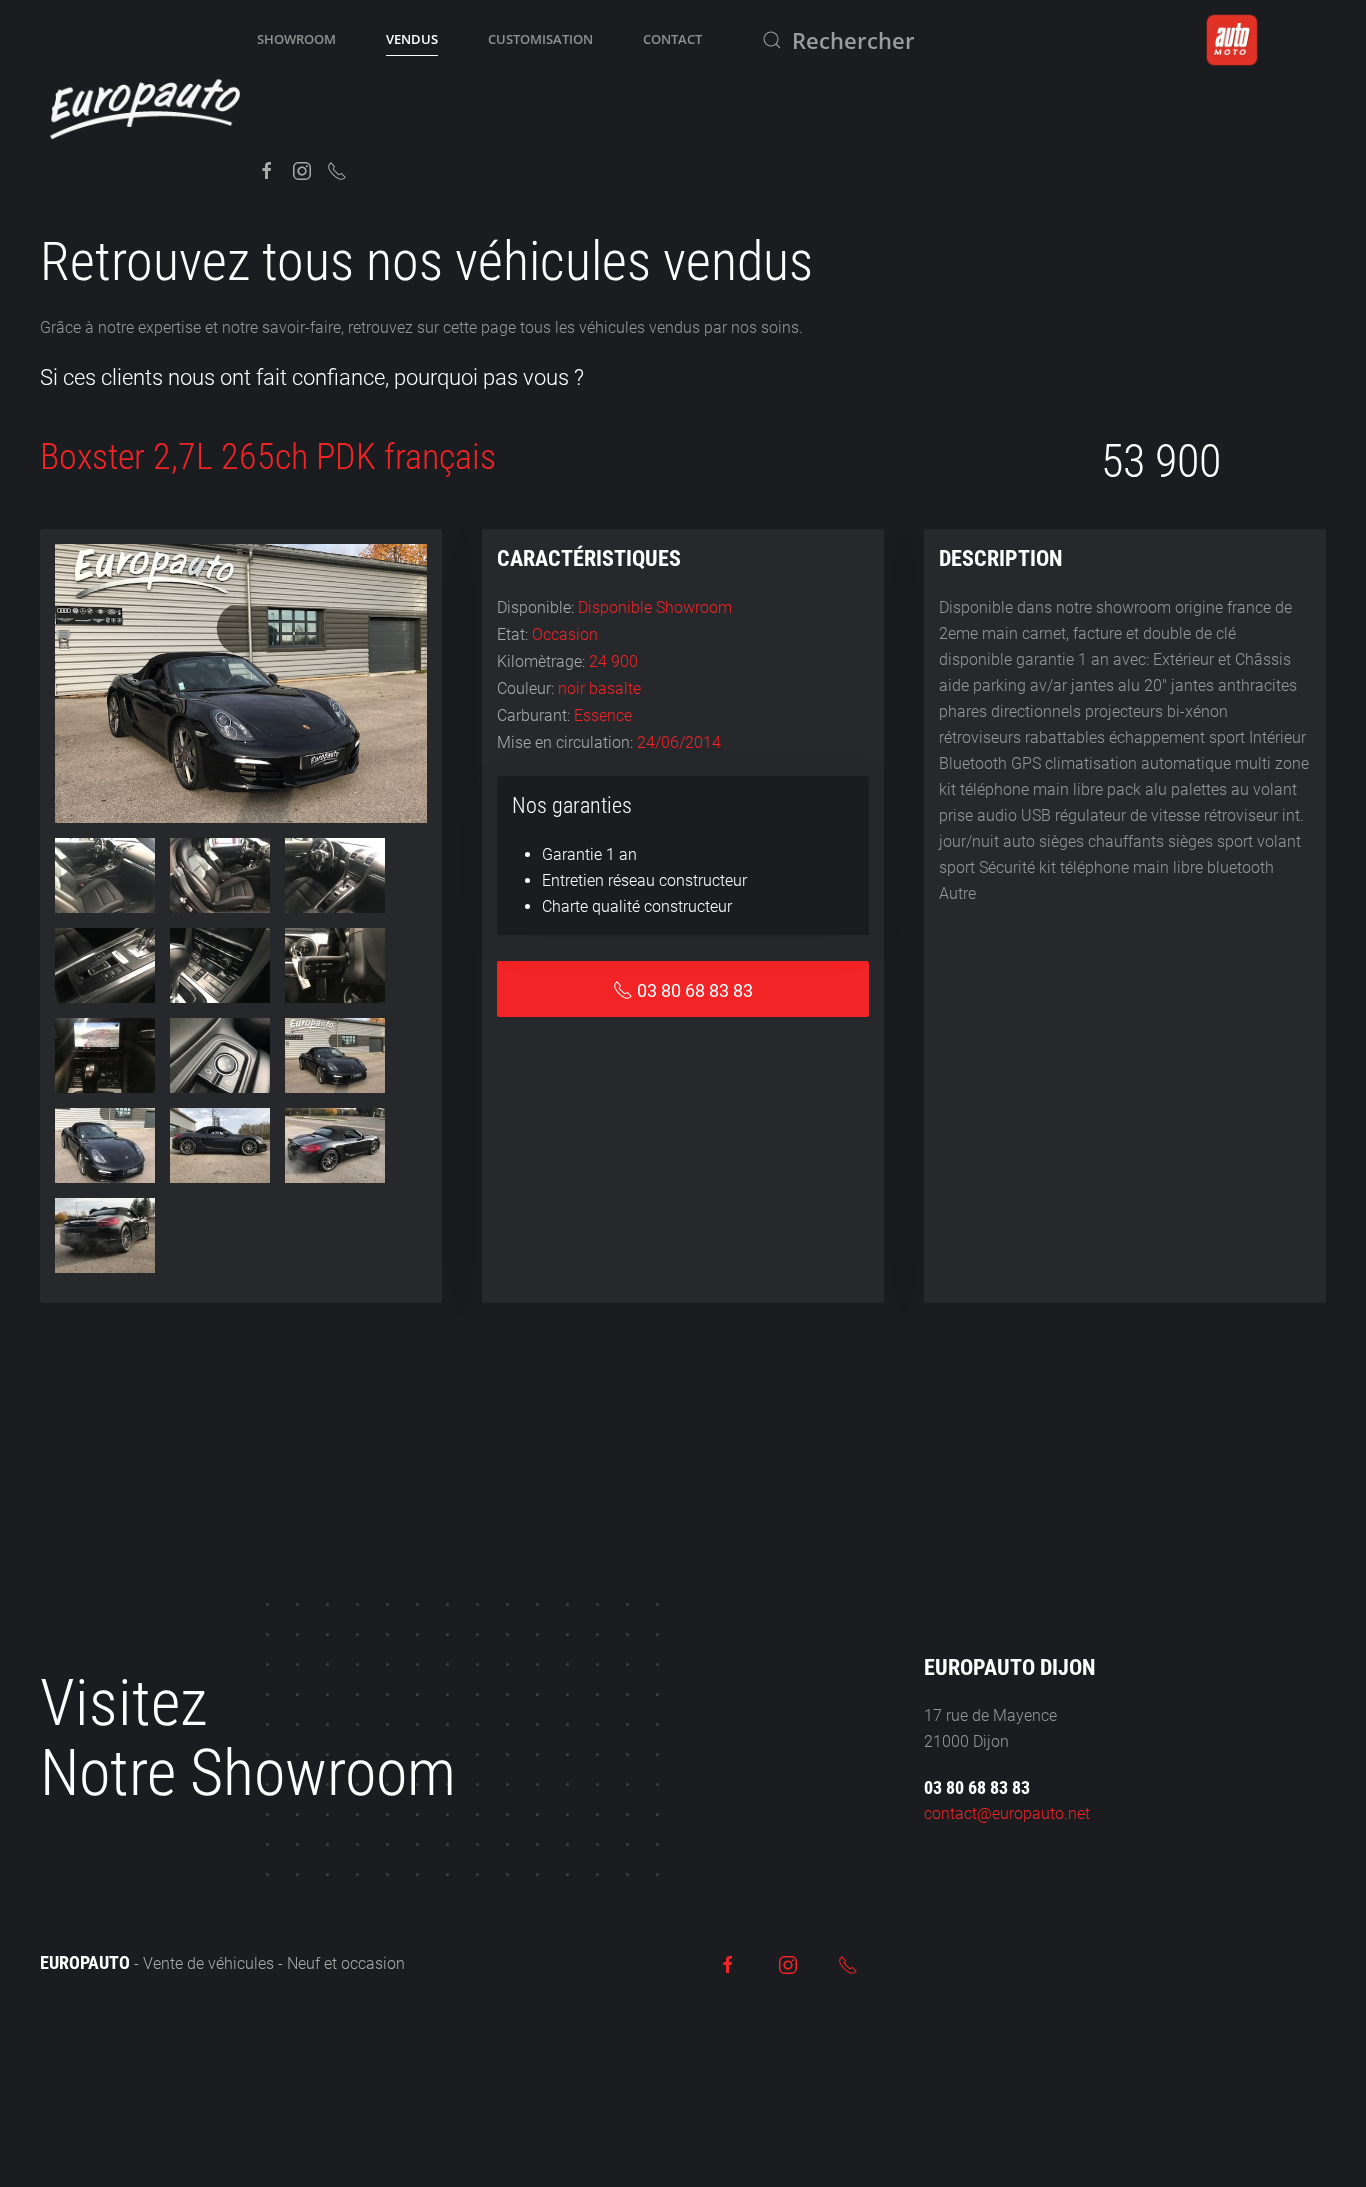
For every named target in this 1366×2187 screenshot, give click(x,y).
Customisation (540, 39)
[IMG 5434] (335, 1055)
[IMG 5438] (105, 1235)
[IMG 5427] (220, 875)
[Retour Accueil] (148, 105)
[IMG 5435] (105, 1145)
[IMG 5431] (335, 965)
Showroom (296, 39)
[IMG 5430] (220, 965)
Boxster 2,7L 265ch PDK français (268, 457)
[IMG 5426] (105, 875)
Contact (672, 39)
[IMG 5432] (105, 1055)
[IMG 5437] (335, 1145)
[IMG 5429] (105, 965)
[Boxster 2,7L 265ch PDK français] (241, 682)
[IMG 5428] (335, 875)
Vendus (412, 39)
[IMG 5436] (220, 1145)
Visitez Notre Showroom (248, 1738)
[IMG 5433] (220, 1055)
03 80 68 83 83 (977, 1787)
